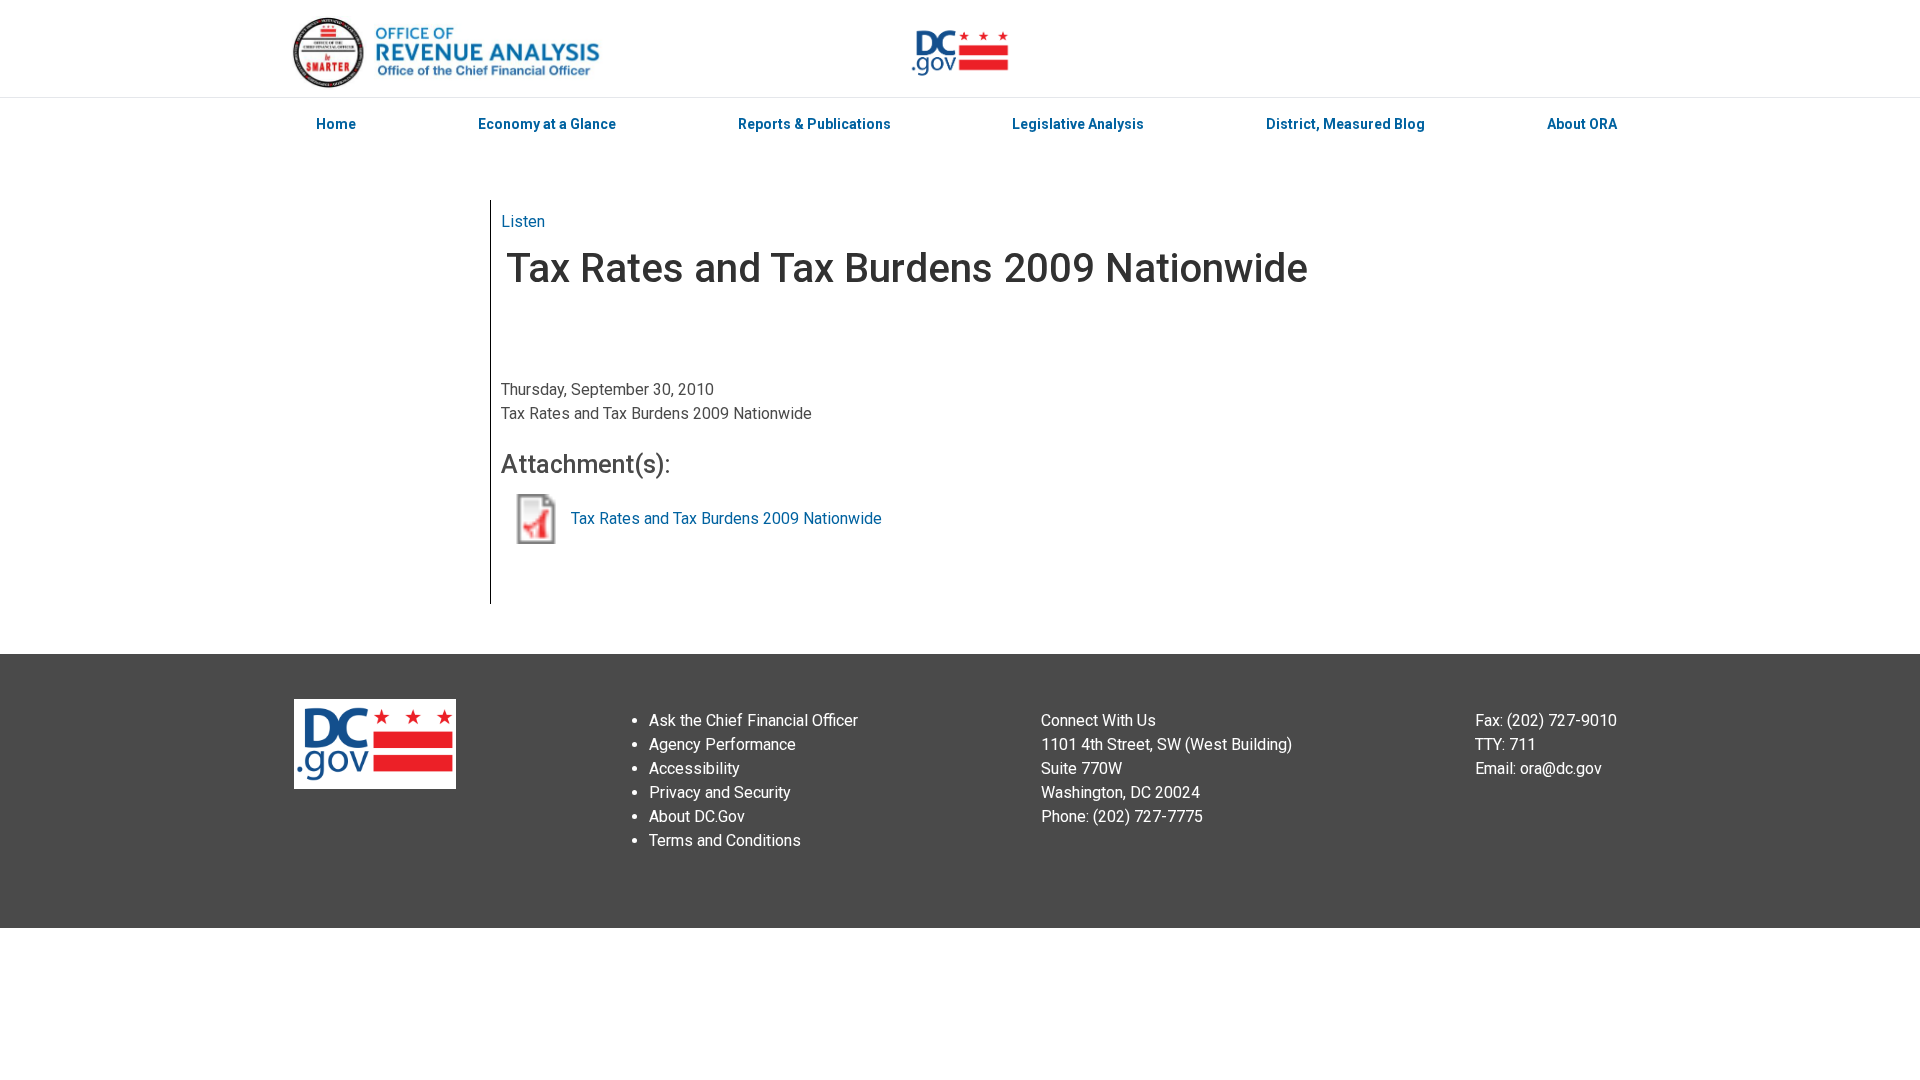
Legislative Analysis (1078, 124)
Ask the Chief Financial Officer (753, 720)
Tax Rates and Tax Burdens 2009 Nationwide (726, 518)
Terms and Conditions (725, 840)
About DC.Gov (697, 816)
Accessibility (694, 768)
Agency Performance (722, 744)
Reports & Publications (814, 124)
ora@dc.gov (1561, 768)
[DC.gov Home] (960, 53)
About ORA (1582, 124)
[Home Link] (599, 53)
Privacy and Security (720, 792)
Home (336, 124)
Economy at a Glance (547, 124)
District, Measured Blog (1345, 124)
